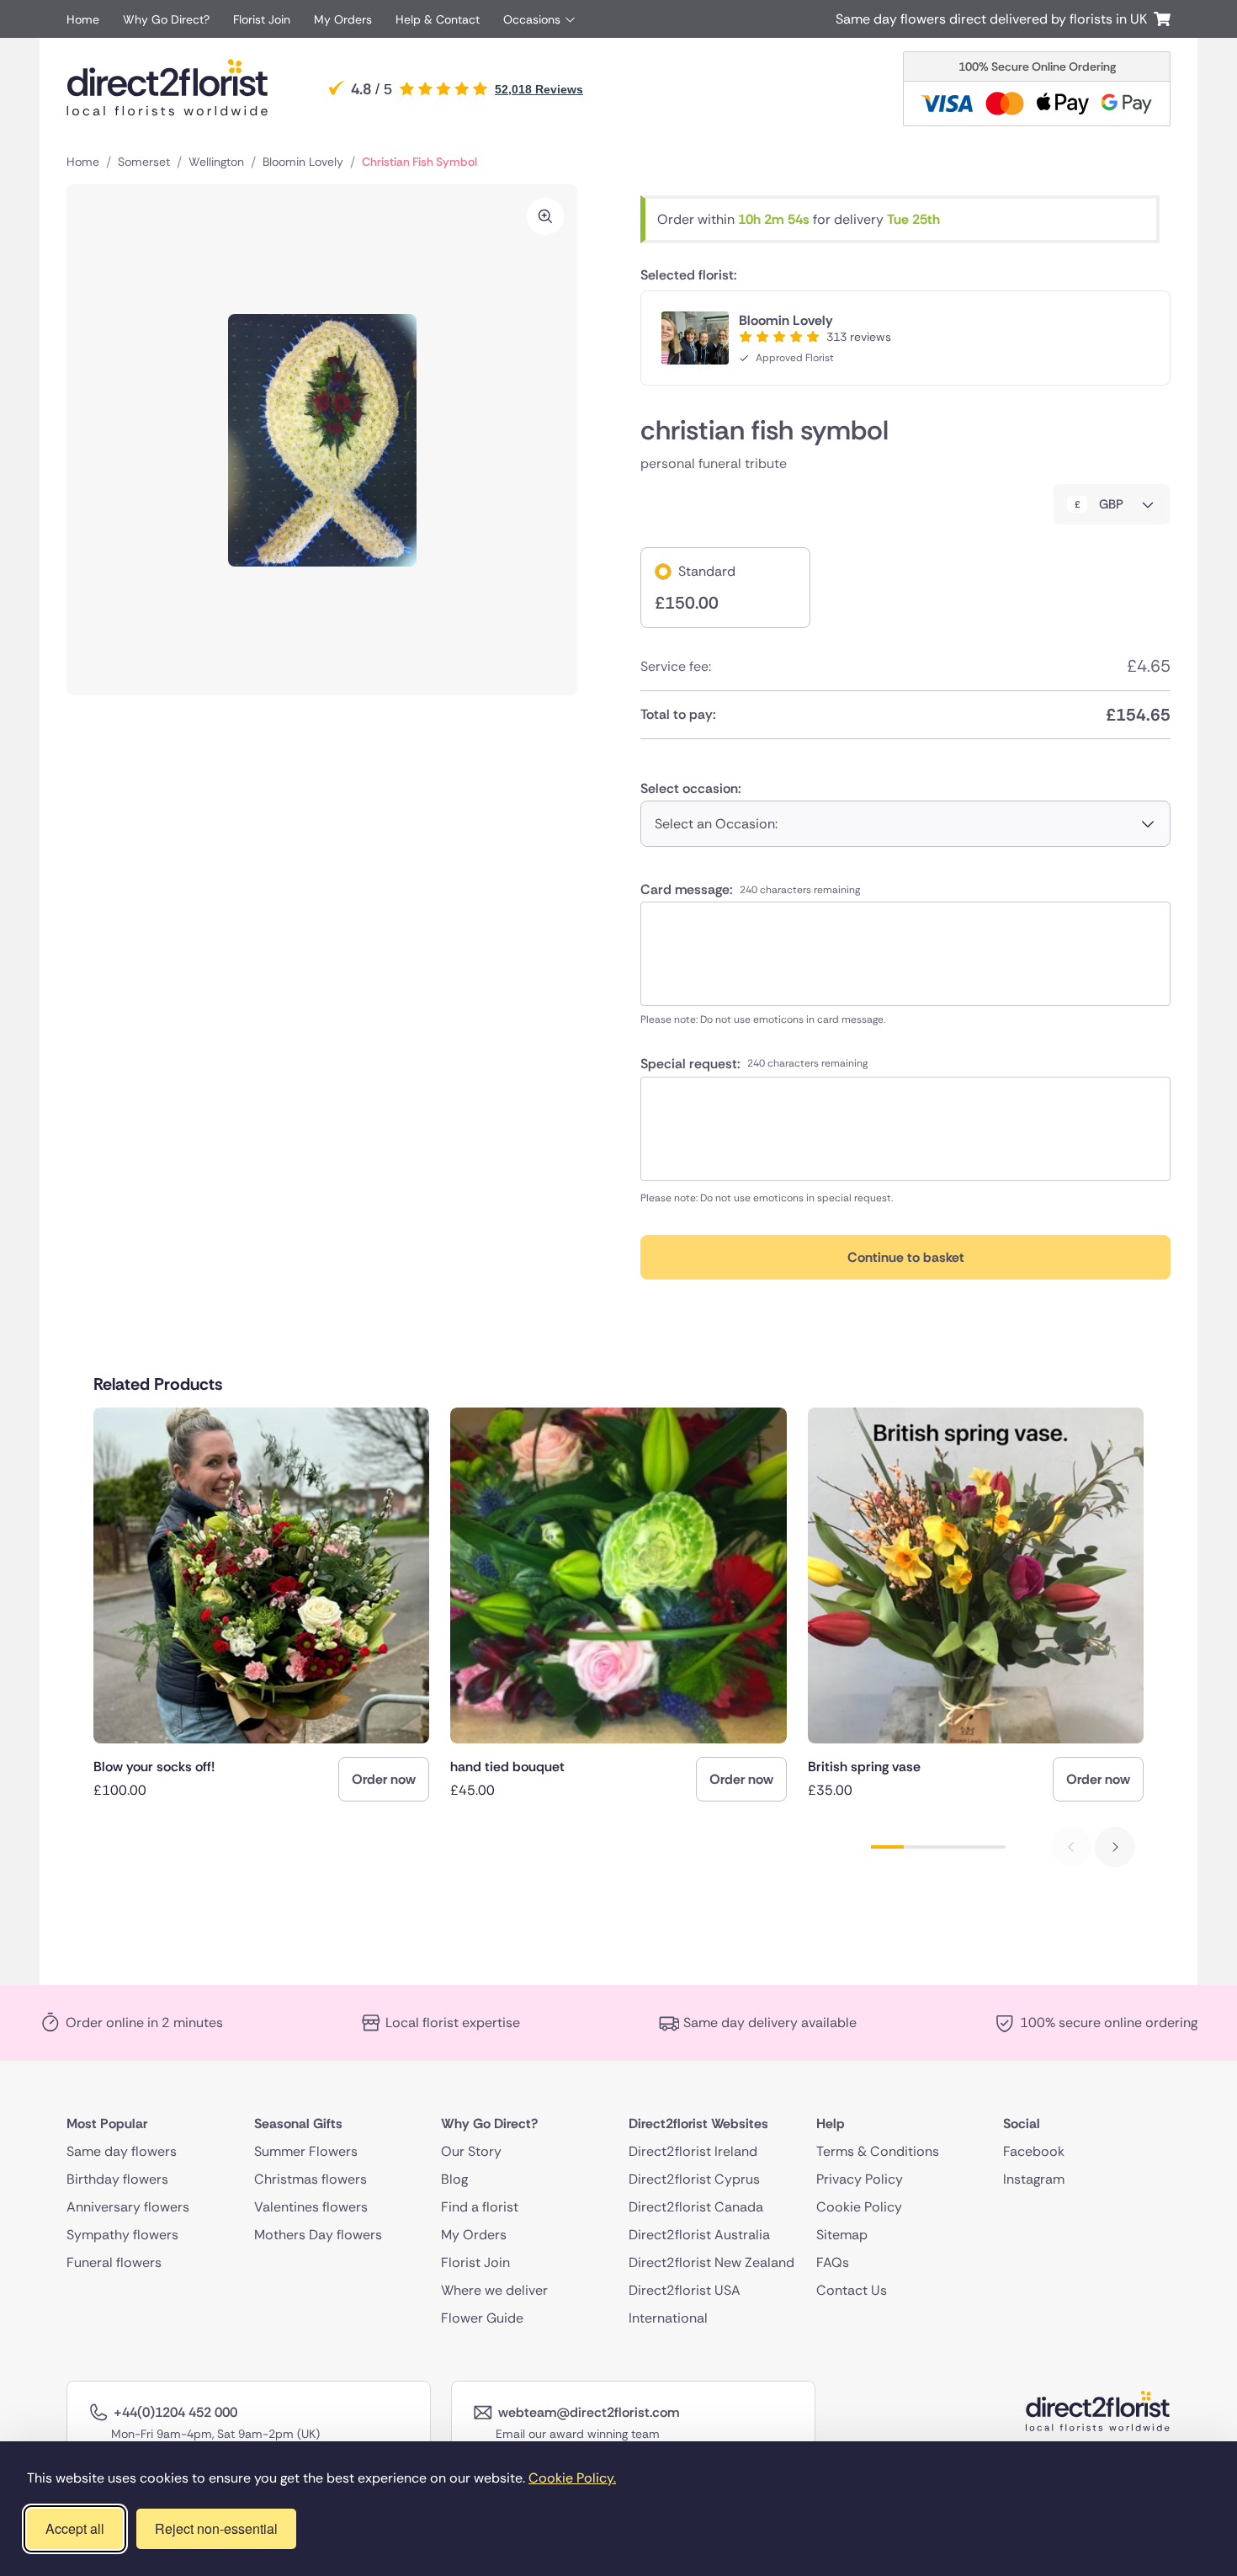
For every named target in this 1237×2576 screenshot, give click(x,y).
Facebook (1034, 2151)
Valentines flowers (311, 2207)
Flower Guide (482, 2318)
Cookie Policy (859, 2207)
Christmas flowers (311, 2179)
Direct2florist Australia (699, 2235)
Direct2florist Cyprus (694, 2179)
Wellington (216, 162)
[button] (1115, 1847)
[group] (261, 1605)
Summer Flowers (306, 2151)
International (668, 2318)
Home (83, 19)
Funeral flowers (114, 2262)
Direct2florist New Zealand (711, 2262)
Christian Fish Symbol (419, 162)
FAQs (833, 2262)
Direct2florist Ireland (693, 2151)
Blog (454, 2179)
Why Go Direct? (166, 19)
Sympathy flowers (122, 2235)
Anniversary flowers (128, 2207)
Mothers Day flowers (318, 2235)
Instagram (1034, 2179)
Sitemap (842, 2235)
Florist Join (262, 19)
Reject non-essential (216, 2528)
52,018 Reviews (539, 89)
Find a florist (480, 2207)
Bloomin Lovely (303, 162)
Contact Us (852, 2290)
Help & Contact (438, 19)
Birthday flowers (117, 2179)
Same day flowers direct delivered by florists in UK (995, 19)
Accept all (75, 2528)
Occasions (532, 19)
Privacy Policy (860, 2179)
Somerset (144, 162)
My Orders (343, 19)
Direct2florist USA (685, 2290)
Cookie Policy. (572, 2478)
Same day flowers (122, 2151)
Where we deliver (494, 2290)
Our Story (471, 2151)
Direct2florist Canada (696, 2207)
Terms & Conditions (878, 2151)
